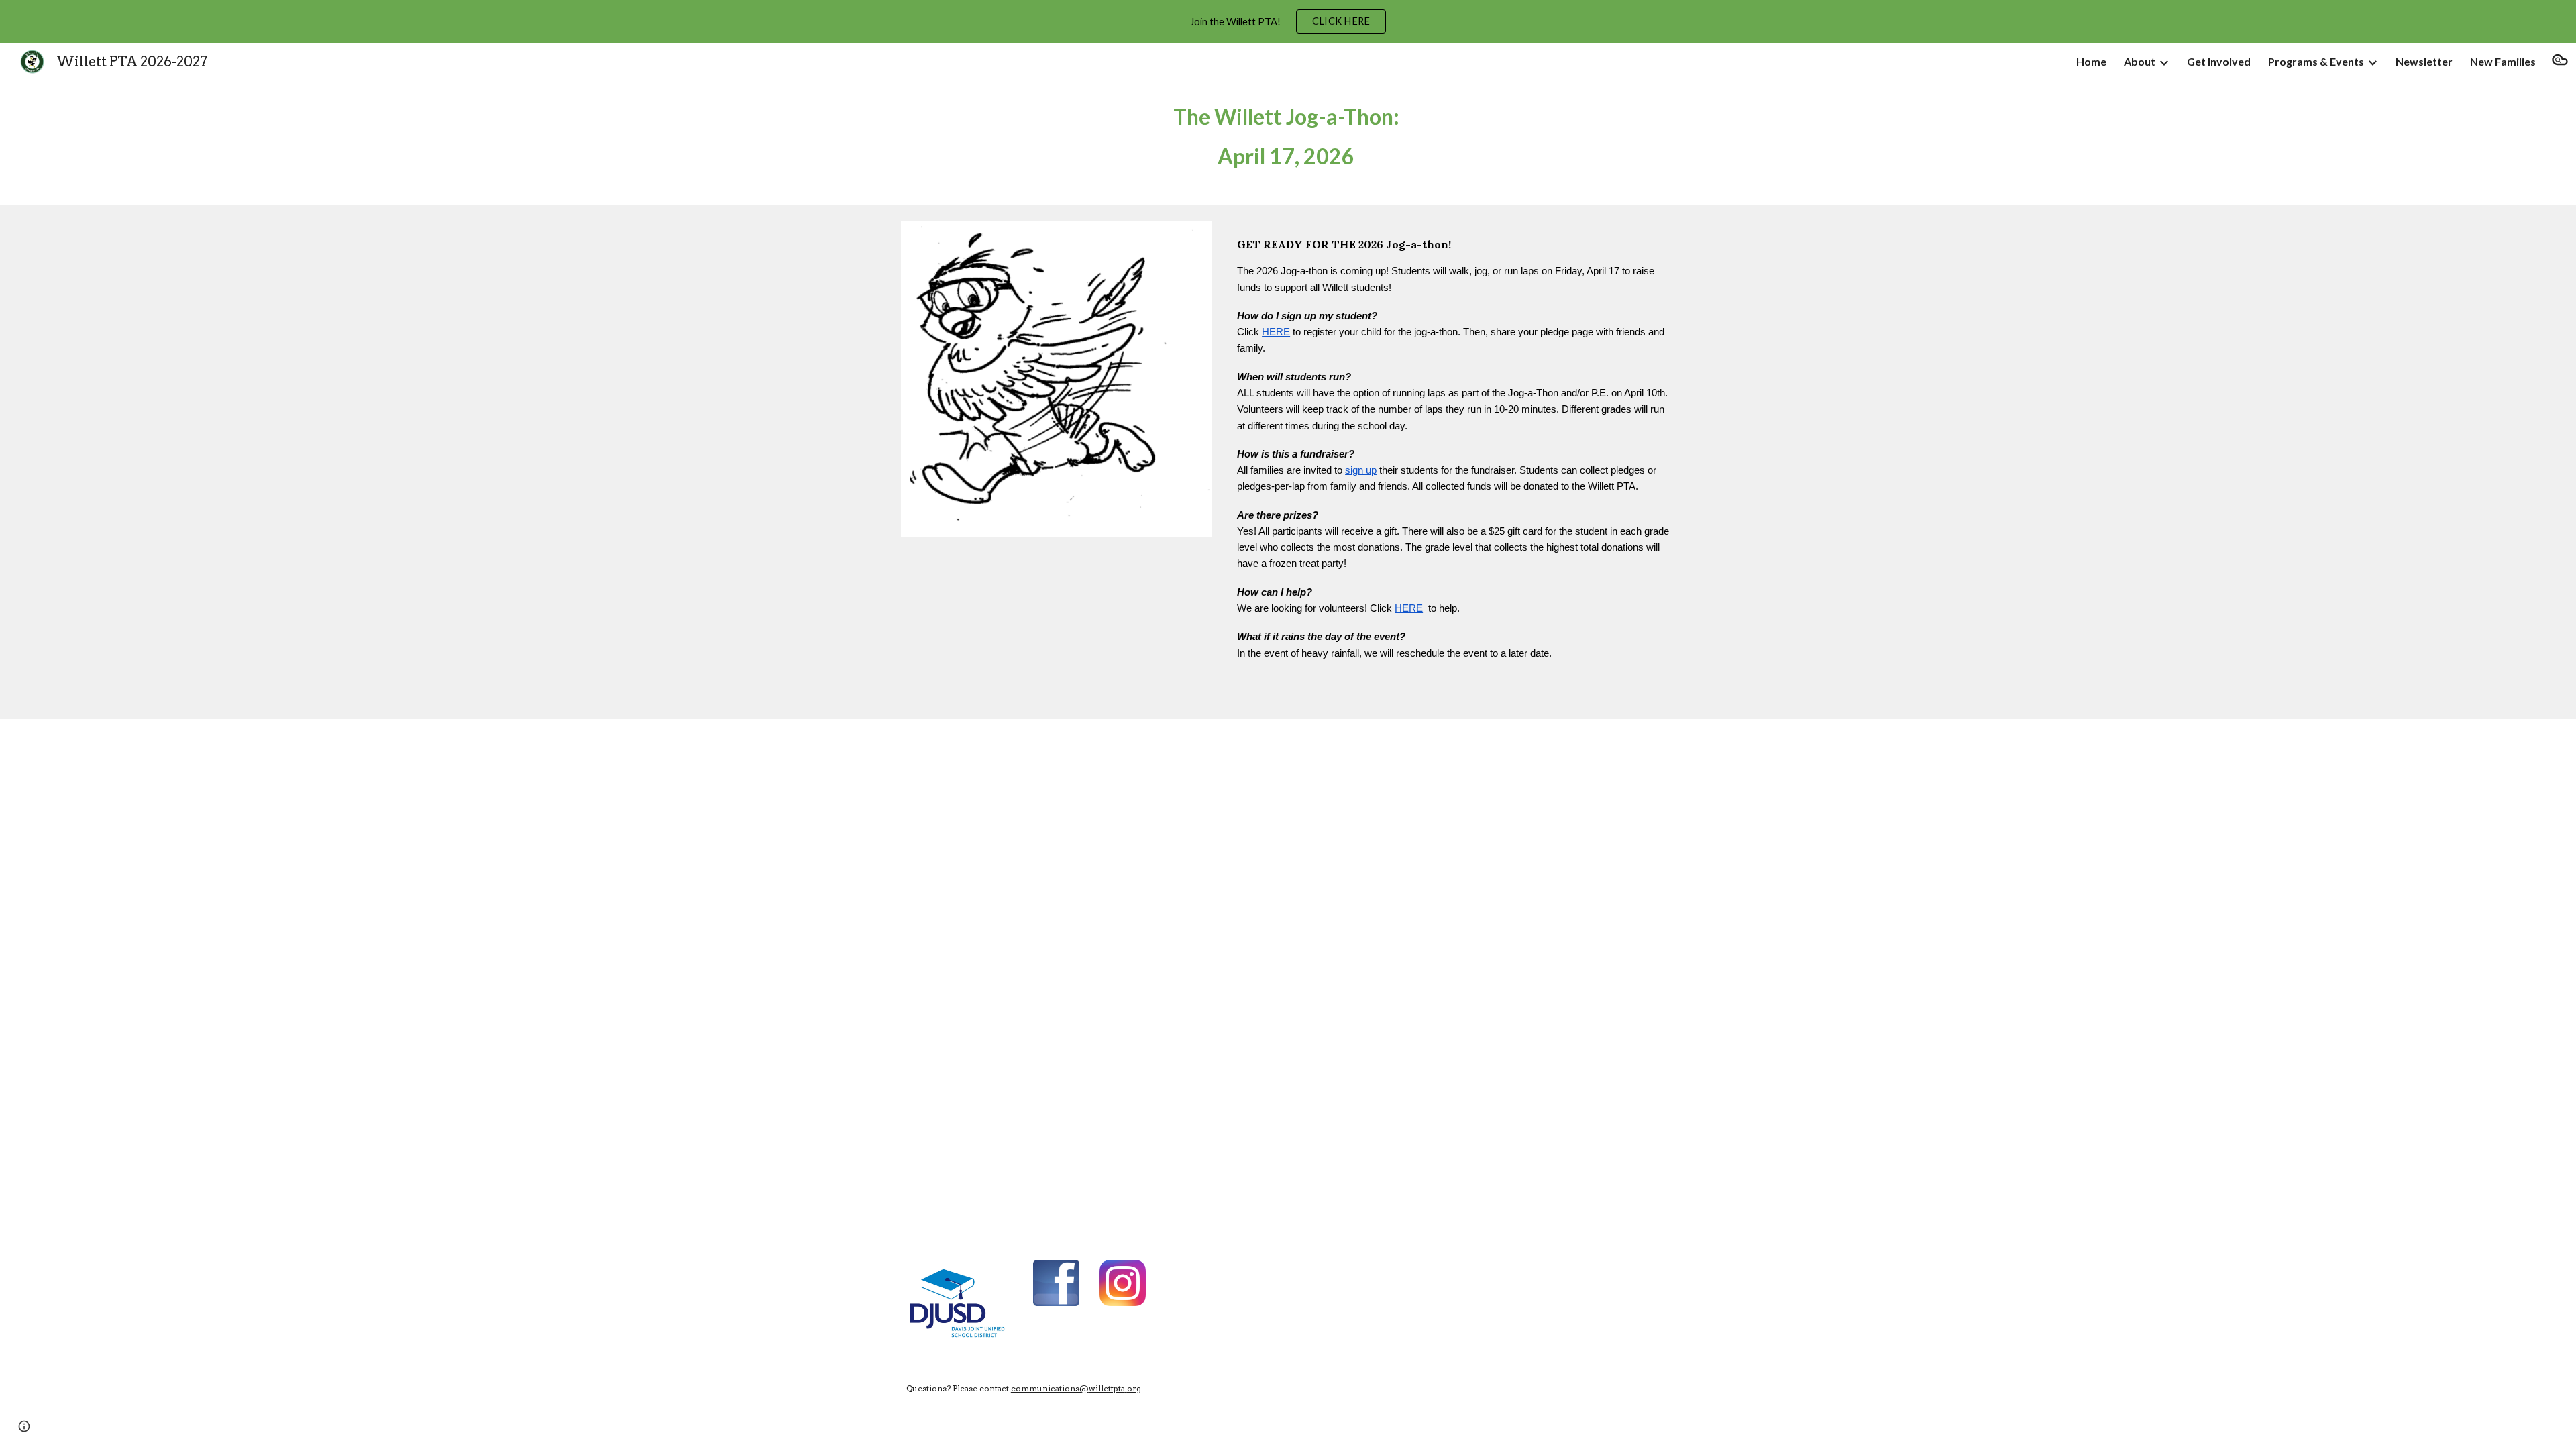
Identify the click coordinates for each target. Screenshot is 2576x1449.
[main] (1288, 143)
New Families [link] (2503, 61)
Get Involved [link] (2219, 61)
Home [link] (2091, 61)
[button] (2560, 62)
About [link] (2140, 61)
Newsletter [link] (2424, 61)
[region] (1288, 21)
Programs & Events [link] (2316, 61)
